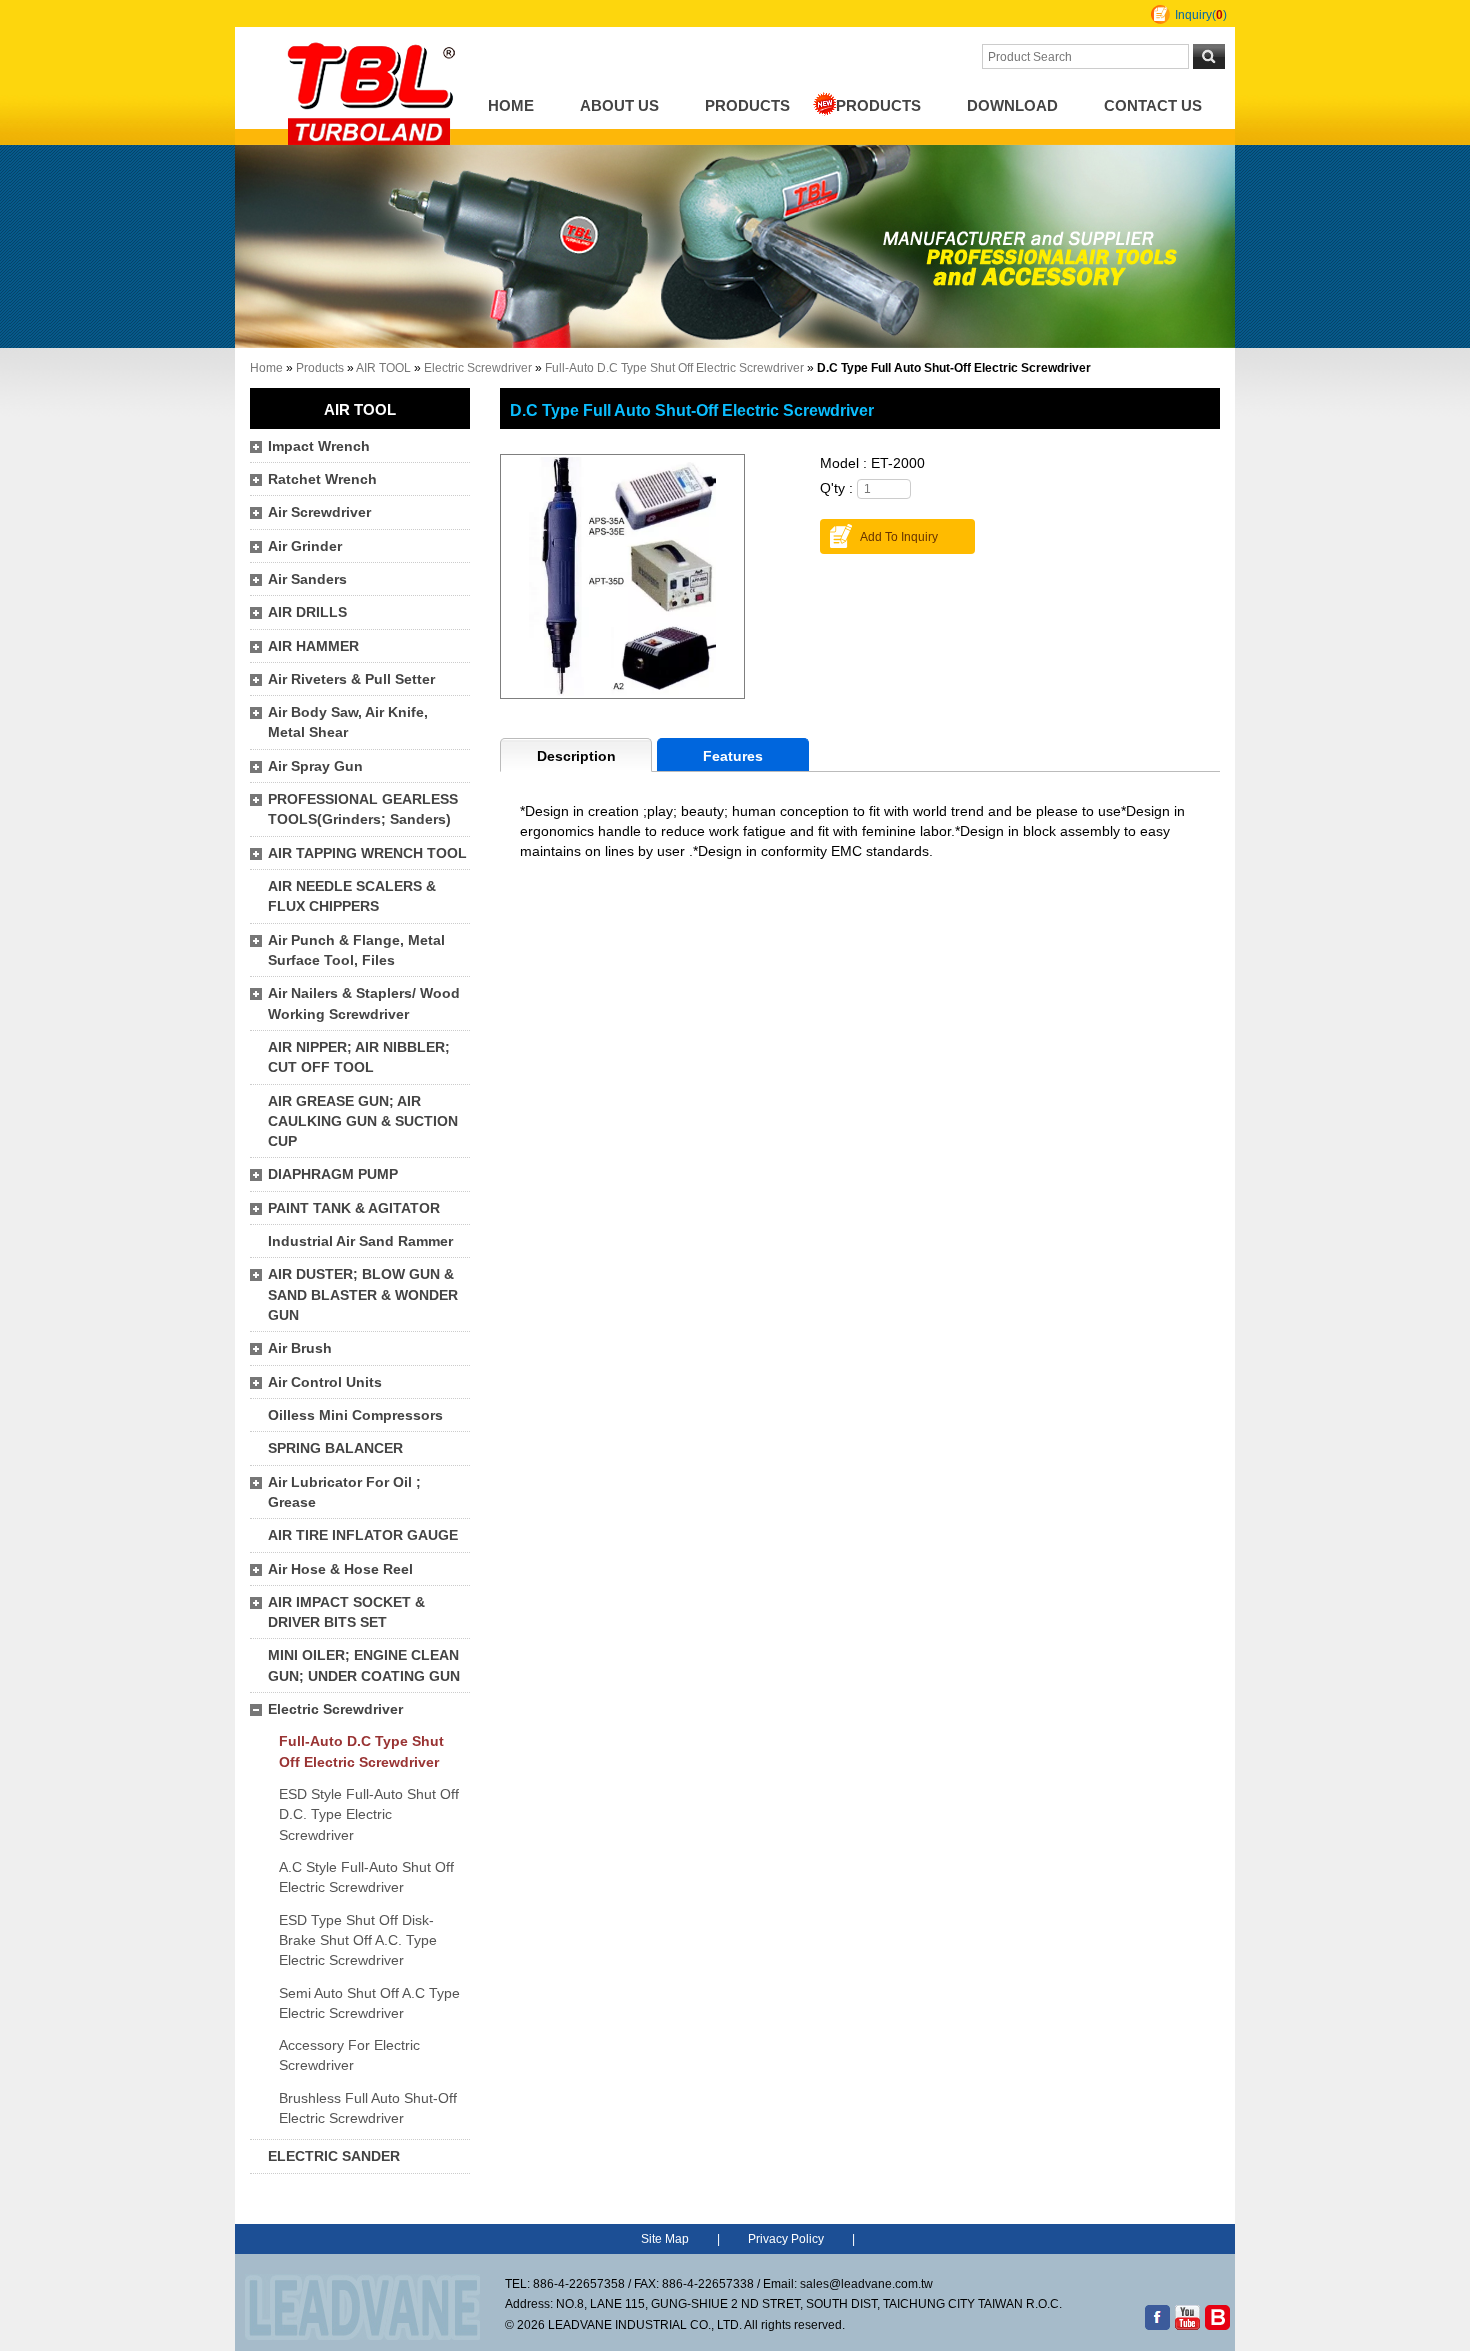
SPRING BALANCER (335, 1448)
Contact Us (1153, 106)
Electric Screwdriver (478, 368)
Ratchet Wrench (322, 479)
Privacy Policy (786, 2239)
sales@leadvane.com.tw (866, 2284)
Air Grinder (305, 546)
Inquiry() (1201, 15)
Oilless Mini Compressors (355, 1415)
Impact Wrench (319, 446)
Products (747, 106)
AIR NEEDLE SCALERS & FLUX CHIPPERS (352, 896)
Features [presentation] (733, 756)
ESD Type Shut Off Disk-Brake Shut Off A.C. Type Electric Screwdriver (358, 1941)
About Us (619, 106)
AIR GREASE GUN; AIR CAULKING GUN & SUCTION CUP (363, 1122)
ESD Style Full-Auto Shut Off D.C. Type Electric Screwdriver (369, 1815)
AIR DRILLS (307, 612)
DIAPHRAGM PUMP (333, 1174)
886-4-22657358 (579, 2284)
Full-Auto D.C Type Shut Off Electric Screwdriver (674, 368)
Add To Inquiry (899, 537)
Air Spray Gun (315, 766)
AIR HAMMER (313, 646)
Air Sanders (307, 579)
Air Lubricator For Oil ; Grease (344, 1492)
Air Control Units (325, 1382)
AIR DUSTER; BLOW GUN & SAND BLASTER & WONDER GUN (363, 1295)
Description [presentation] (576, 756)
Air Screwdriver (319, 512)
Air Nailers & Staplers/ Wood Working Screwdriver (364, 1003)
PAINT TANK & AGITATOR (354, 1208)
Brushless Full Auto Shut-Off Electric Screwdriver (368, 2108)
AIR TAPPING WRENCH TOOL (367, 853)
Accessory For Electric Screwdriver (349, 2055)
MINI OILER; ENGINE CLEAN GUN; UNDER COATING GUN (364, 1665)
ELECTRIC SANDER (334, 2156)
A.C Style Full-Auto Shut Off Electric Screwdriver (366, 1877)
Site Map (665, 2239)
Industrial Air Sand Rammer (360, 1241)
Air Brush (300, 1348)
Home (511, 106)
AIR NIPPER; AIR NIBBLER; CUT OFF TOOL (359, 1057)
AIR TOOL (383, 368)
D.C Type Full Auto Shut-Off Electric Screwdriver (692, 410)
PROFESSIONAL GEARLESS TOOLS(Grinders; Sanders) (363, 809)
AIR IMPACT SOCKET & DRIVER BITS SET (346, 1612)
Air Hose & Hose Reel (340, 1569)
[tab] (576, 755)
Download (1012, 106)
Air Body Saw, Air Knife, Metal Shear (348, 722)
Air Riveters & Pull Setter (351, 679)
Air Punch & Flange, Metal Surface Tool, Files (356, 950)
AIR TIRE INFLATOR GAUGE (363, 1535)
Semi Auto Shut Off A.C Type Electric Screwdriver (369, 2003)
